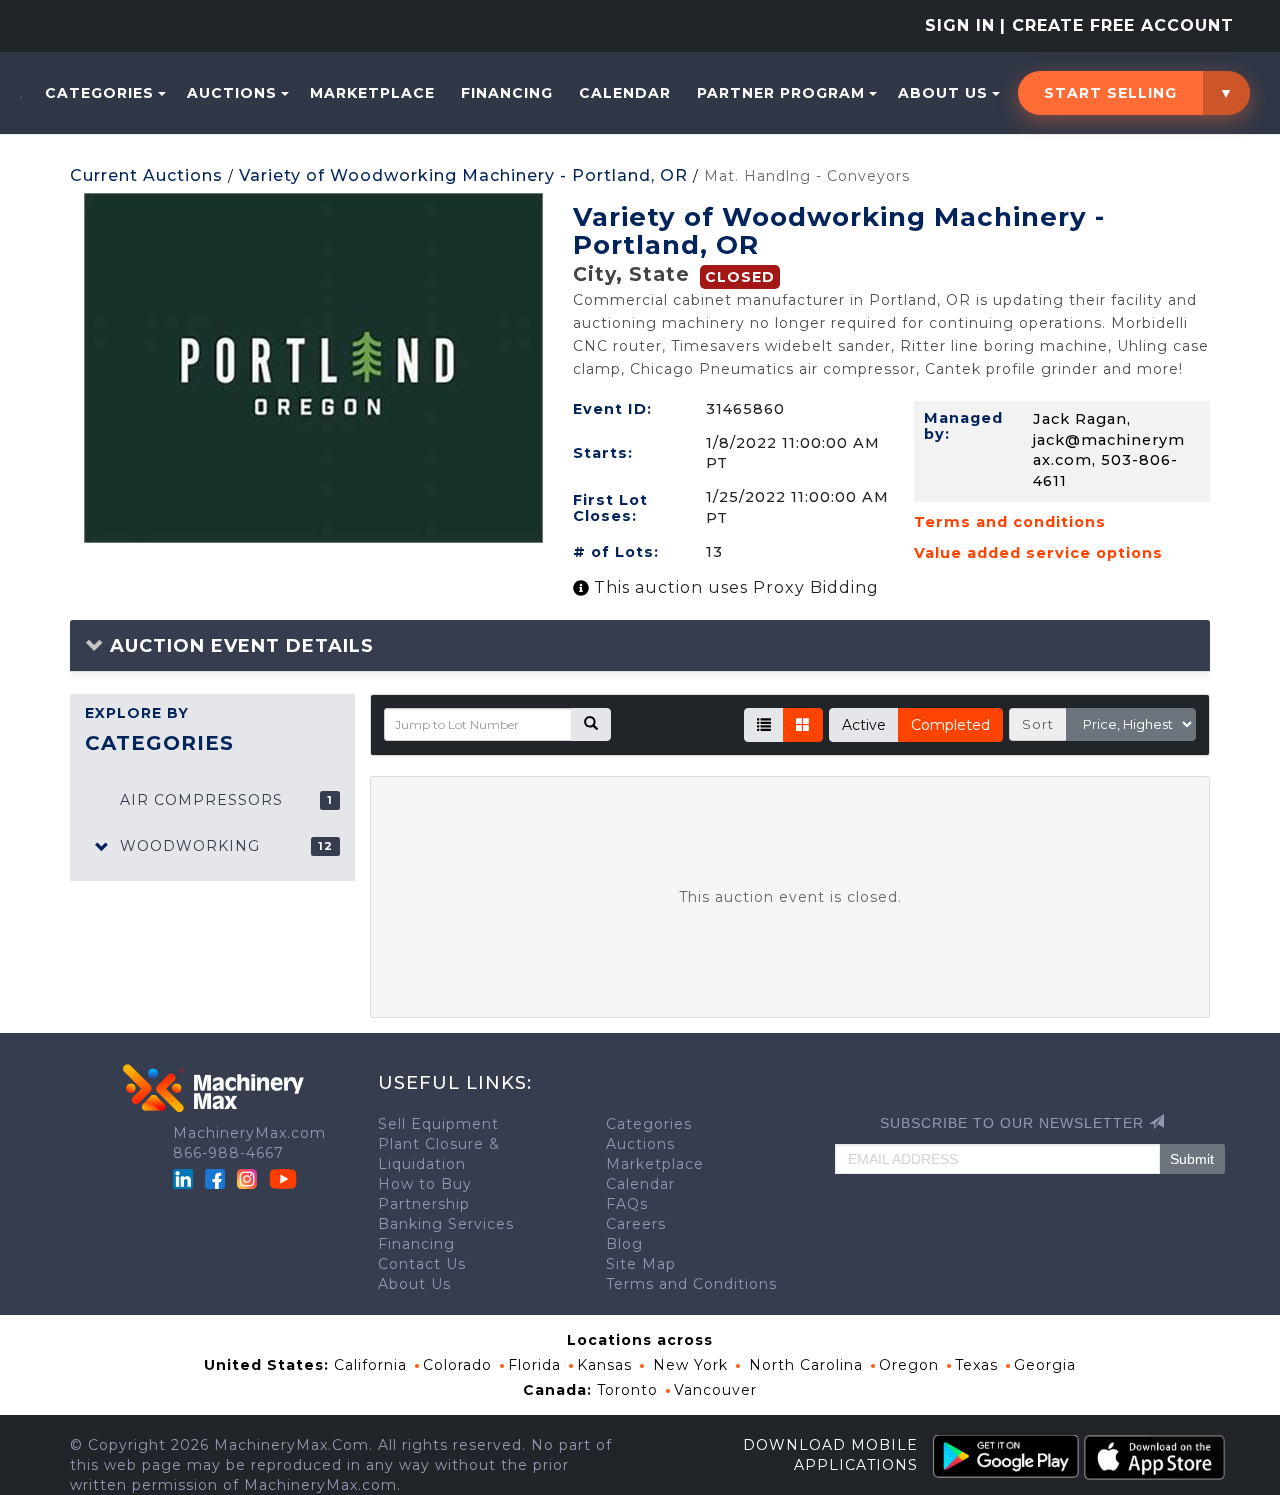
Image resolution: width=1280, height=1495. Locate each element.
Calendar (625, 93)
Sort (1038, 724)
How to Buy (425, 1184)
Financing (507, 93)
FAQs (627, 1204)
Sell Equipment (438, 1124)
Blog (624, 1244)
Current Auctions (146, 175)
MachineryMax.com (249, 1133)
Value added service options (1038, 553)
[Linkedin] (185, 1178)
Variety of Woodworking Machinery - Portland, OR (463, 175)
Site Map (641, 1264)
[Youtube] (283, 1178)
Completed (950, 725)
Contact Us (422, 1264)
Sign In (960, 25)
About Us (943, 93)
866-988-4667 (228, 1153)
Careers (636, 1224)
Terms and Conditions (691, 1284)
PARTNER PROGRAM (781, 93)
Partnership (424, 1204)
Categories (99, 93)
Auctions (232, 93)
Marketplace (372, 93)
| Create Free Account (1117, 25)
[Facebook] (215, 1178)
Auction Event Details (239, 646)
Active (864, 725)
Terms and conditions (1010, 522)
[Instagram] (249, 1178)
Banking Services (446, 1224)
